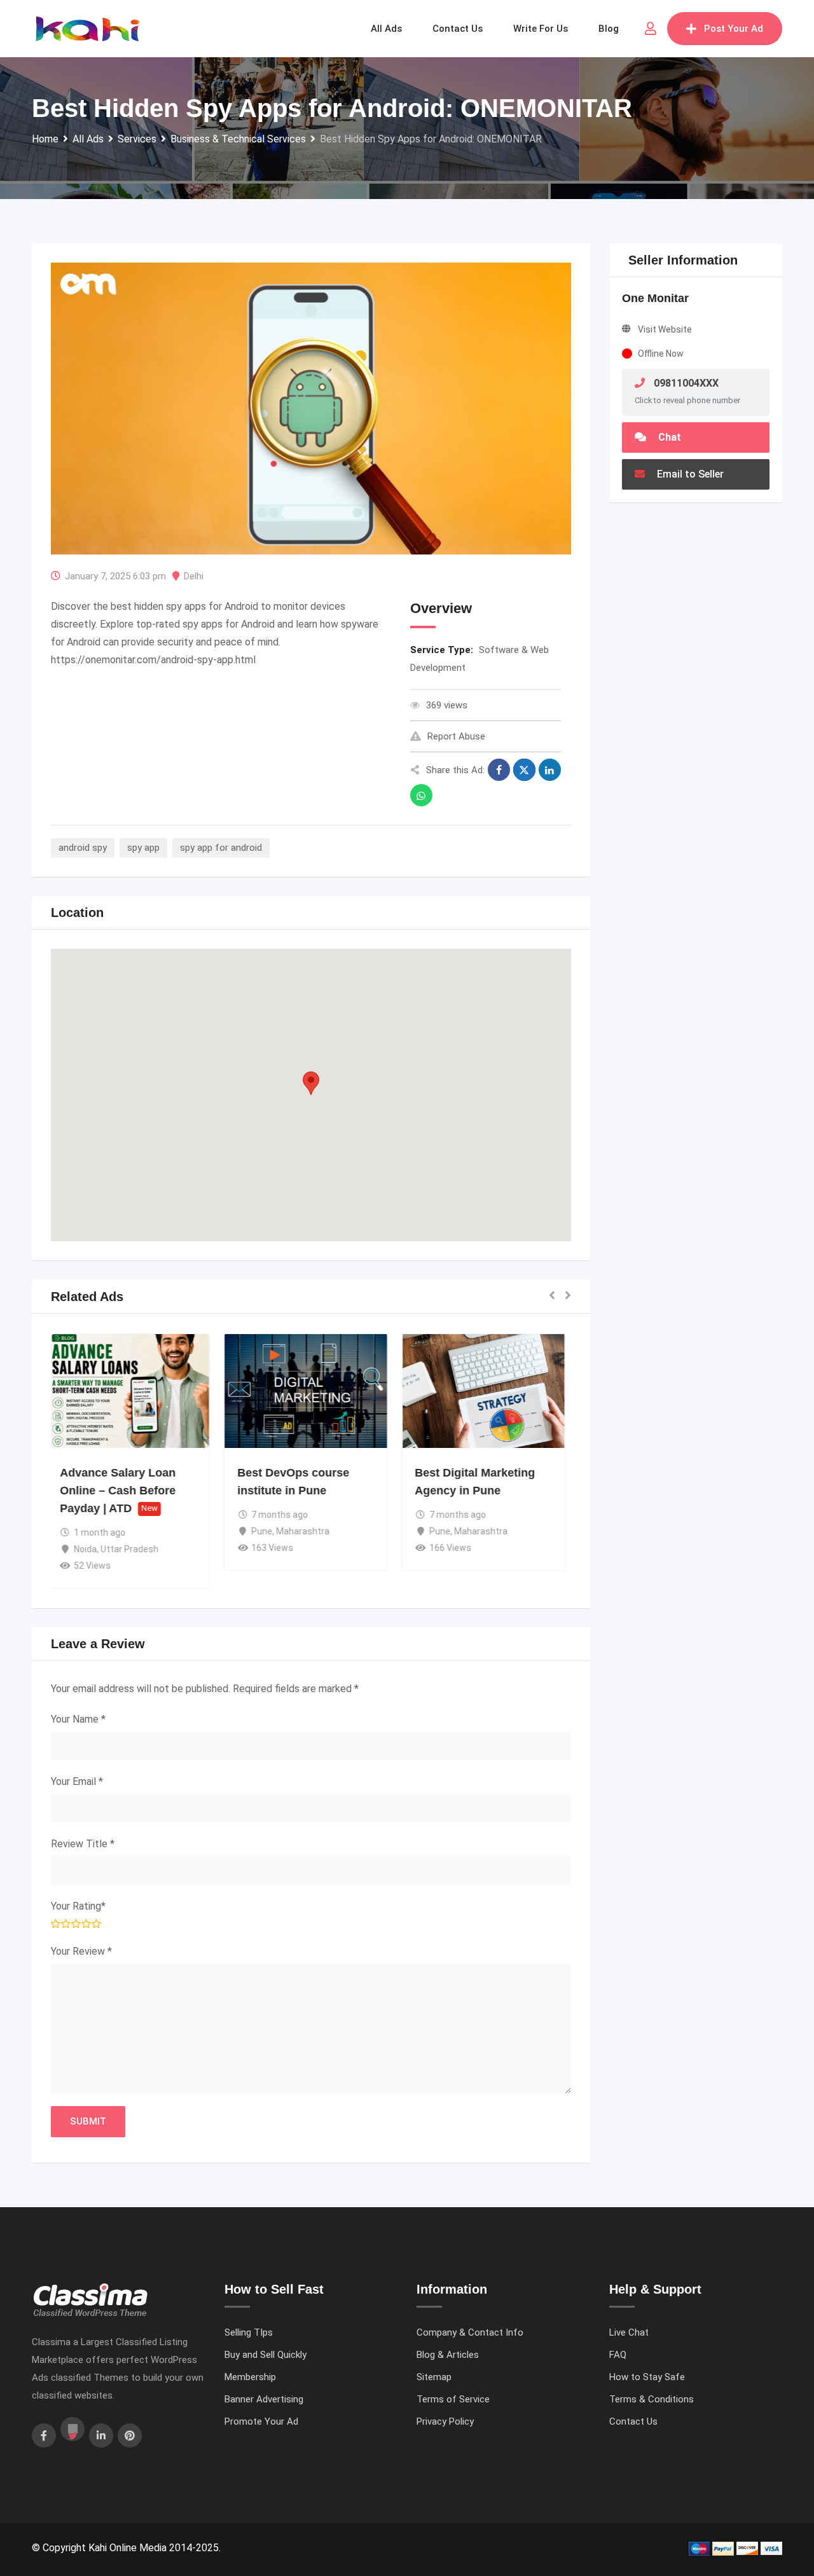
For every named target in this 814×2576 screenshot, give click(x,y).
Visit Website (665, 329)
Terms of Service (453, 2399)
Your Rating (78, 1906)
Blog (609, 29)
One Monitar (655, 298)
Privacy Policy (445, 2421)
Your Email (77, 1781)
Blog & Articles (448, 2355)
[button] (311, 1083)
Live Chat (629, 2332)
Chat (668, 437)
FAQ (618, 2355)
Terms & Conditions (652, 2399)
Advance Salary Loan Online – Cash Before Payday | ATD (123, 1491)
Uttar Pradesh (135, 1549)
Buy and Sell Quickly (266, 2355)
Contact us (458, 29)
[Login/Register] (651, 29)
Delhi (194, 576)
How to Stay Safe (647, 2377)
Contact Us (633, 2421)
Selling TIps (249, 2332)
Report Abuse (456, 736)
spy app (143, 848)
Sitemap (434, 2377)
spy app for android (221, 848)
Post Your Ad (734, 29)
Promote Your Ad (261, 2421)
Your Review (81, 1951)
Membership (250, 2377)
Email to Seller (689, 474)
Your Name (78, 1719)
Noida (91, 1549)
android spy (83, 848)
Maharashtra (308, 1531)
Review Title (83, 1844)
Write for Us (541, 29)
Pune (267, 1531)
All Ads (386, 29)
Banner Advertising (264, 2399)
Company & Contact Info (470, 2332)
